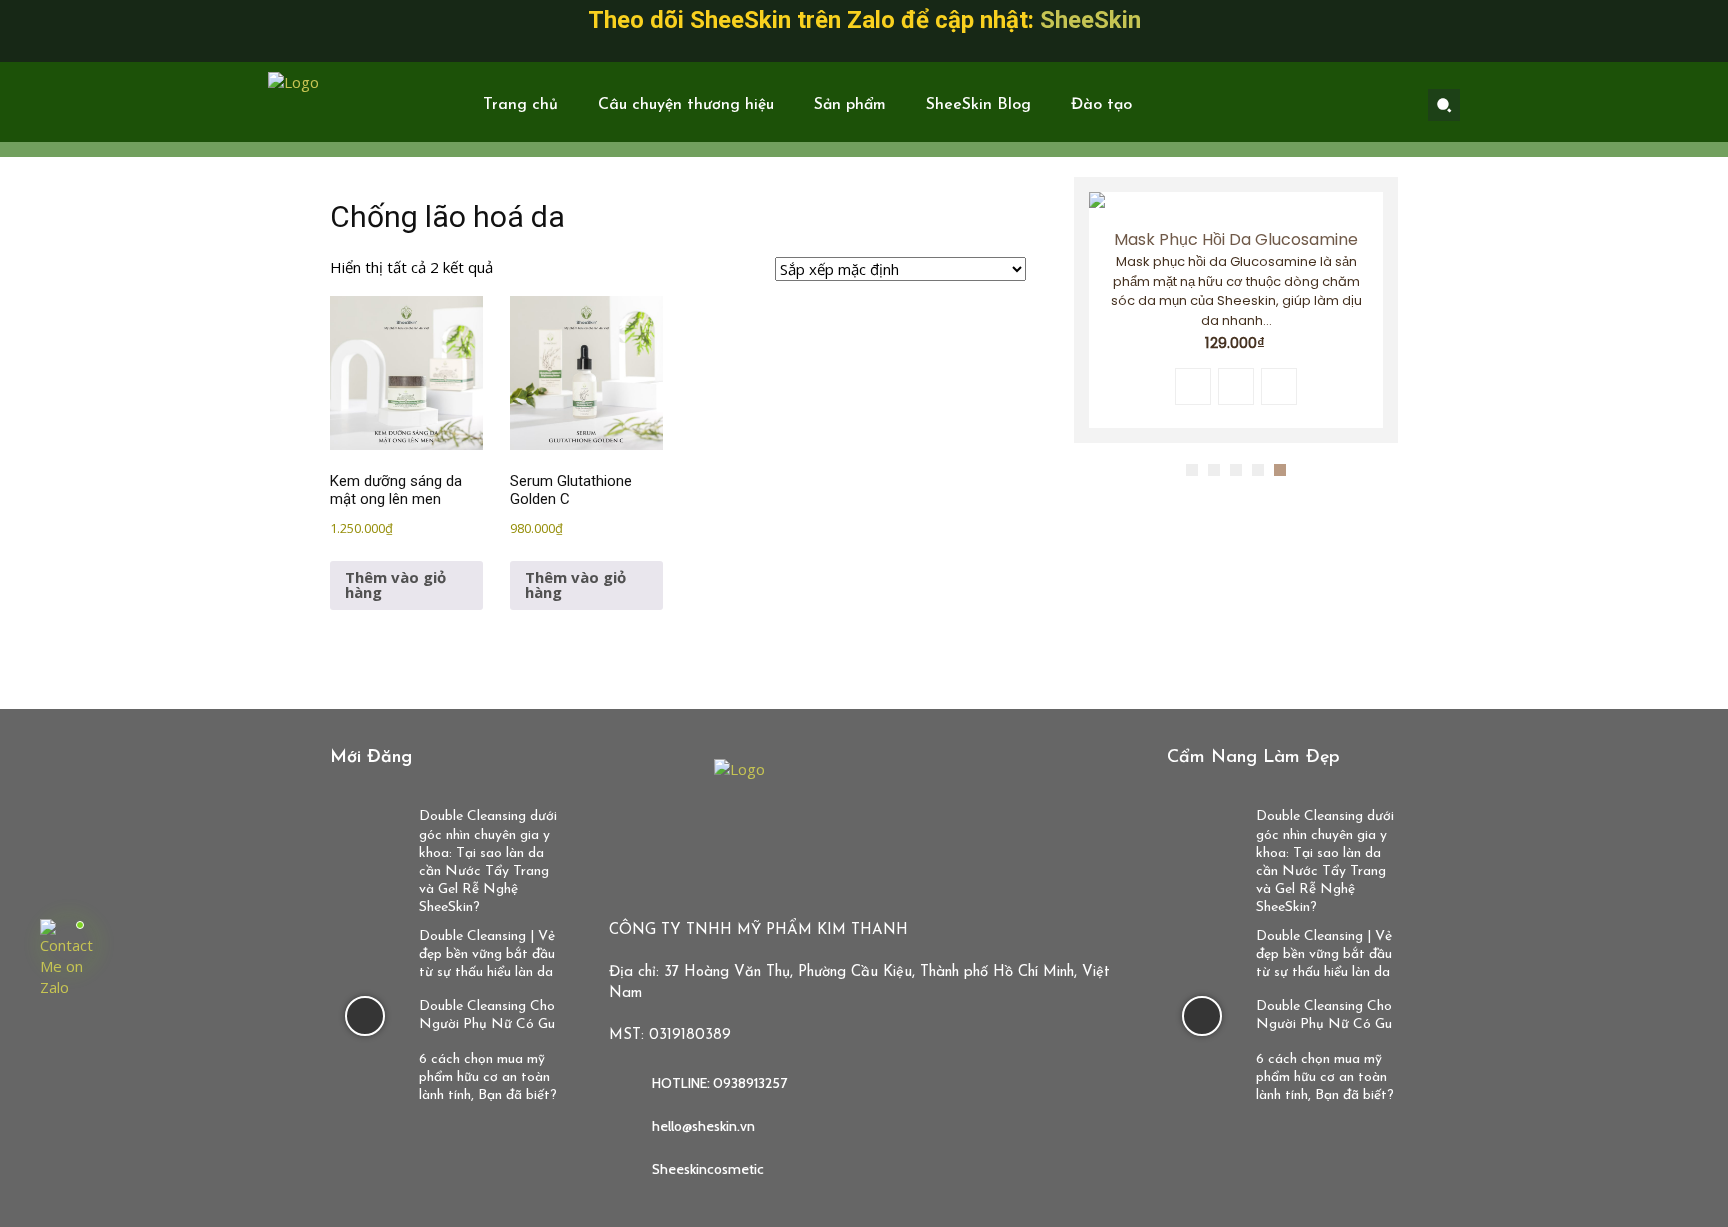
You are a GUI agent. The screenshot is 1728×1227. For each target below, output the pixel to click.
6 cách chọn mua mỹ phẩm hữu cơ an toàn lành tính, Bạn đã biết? (488, 1077)
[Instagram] (1329, 105)
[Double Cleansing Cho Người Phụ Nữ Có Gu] (364, 1016)
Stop (1388, 456)
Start (1373, 456)
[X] (1361, 105)
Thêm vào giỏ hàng (395, 584)
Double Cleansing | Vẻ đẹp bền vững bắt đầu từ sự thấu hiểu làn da (487, 954)
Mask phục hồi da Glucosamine (1236, 239)
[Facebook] (1298, 105)
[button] (1444, 105)
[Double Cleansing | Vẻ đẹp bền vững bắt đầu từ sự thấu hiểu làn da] (364, 952)
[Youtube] (1392, 105)
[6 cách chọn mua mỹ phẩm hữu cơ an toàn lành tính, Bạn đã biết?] (364, 1075)
